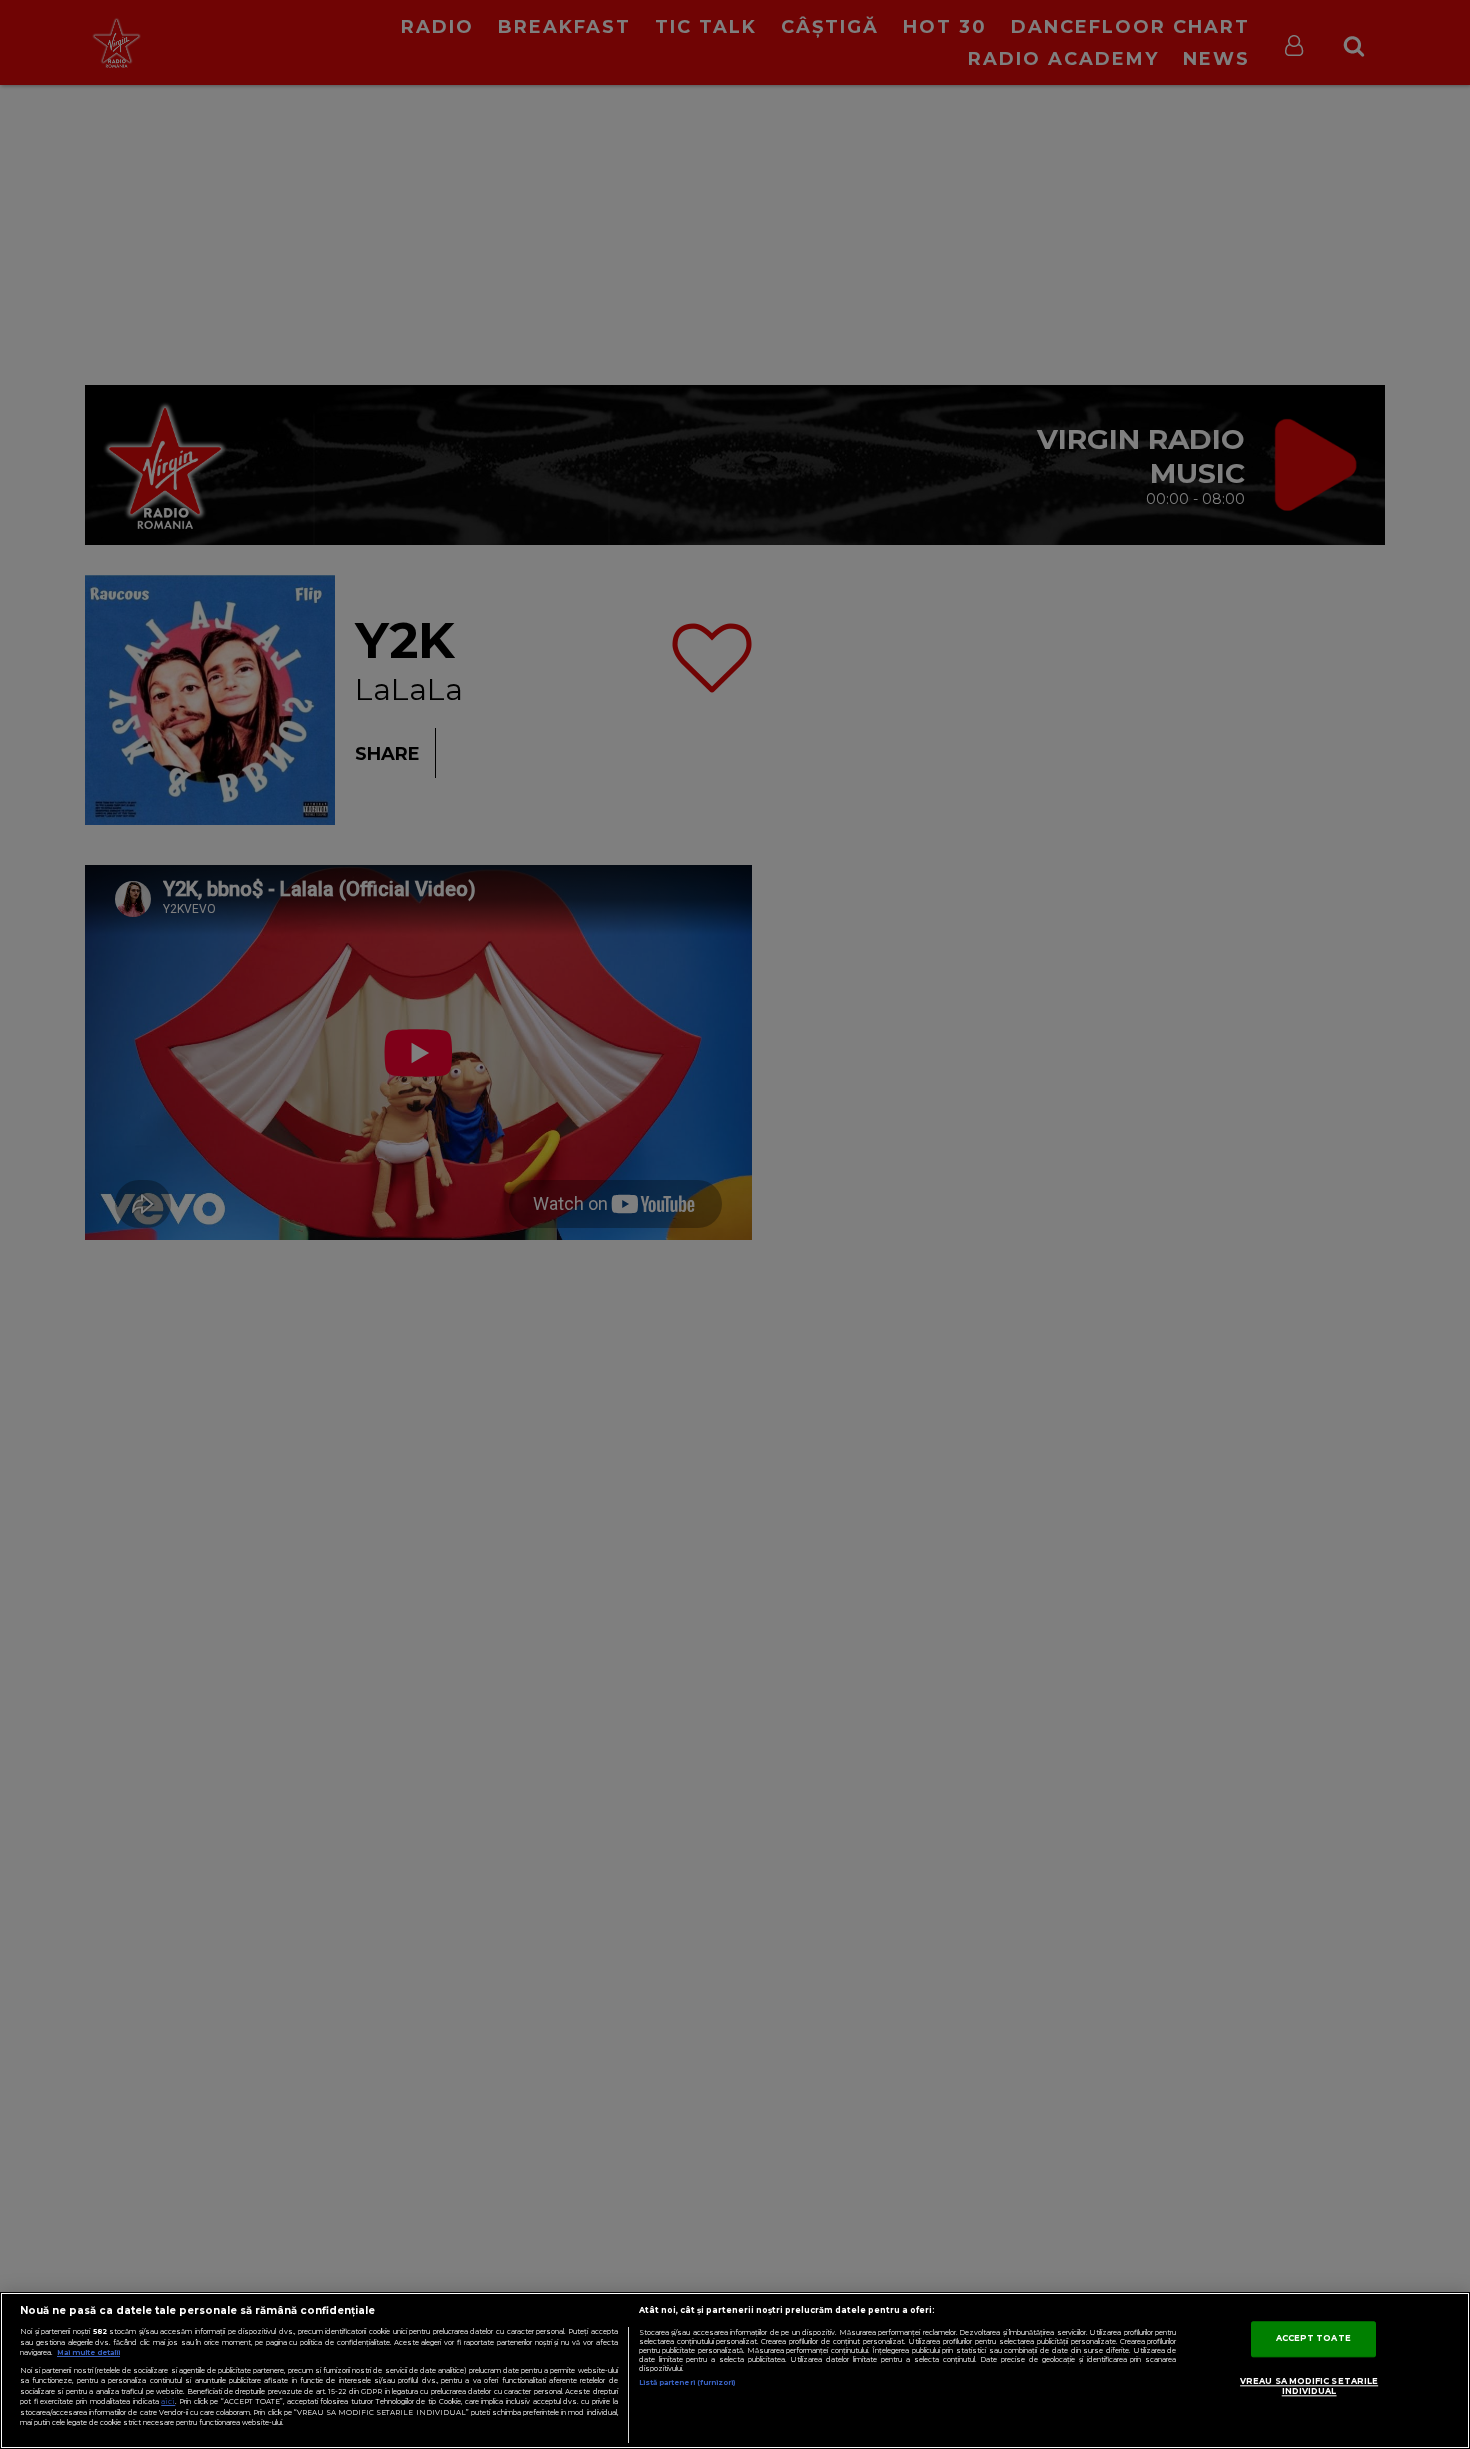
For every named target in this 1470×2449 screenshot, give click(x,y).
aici (168, 2401)
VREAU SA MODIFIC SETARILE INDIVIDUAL (1309, 2387)
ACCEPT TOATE (1313, 2339)
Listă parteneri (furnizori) (687, 2382)
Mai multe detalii (88, 2352)
